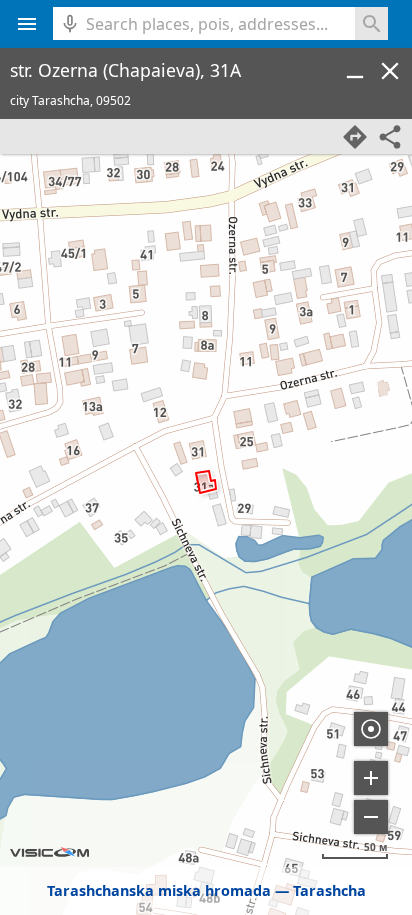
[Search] (371, 23)
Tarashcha (329, 890)
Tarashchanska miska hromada (159, 890)
